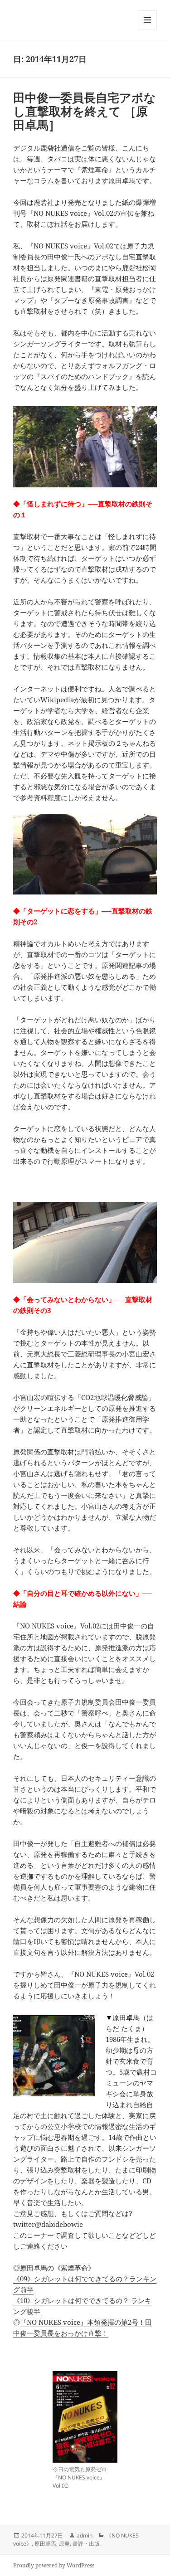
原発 (64, 2544)
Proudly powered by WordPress (54, 2565)
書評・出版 (86, 2544)
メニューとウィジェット (147, 29)
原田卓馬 (45, 2544)
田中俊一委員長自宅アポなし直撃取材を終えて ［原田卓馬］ (85, 111)
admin (85, 2535)
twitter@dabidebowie (48, 2224)
